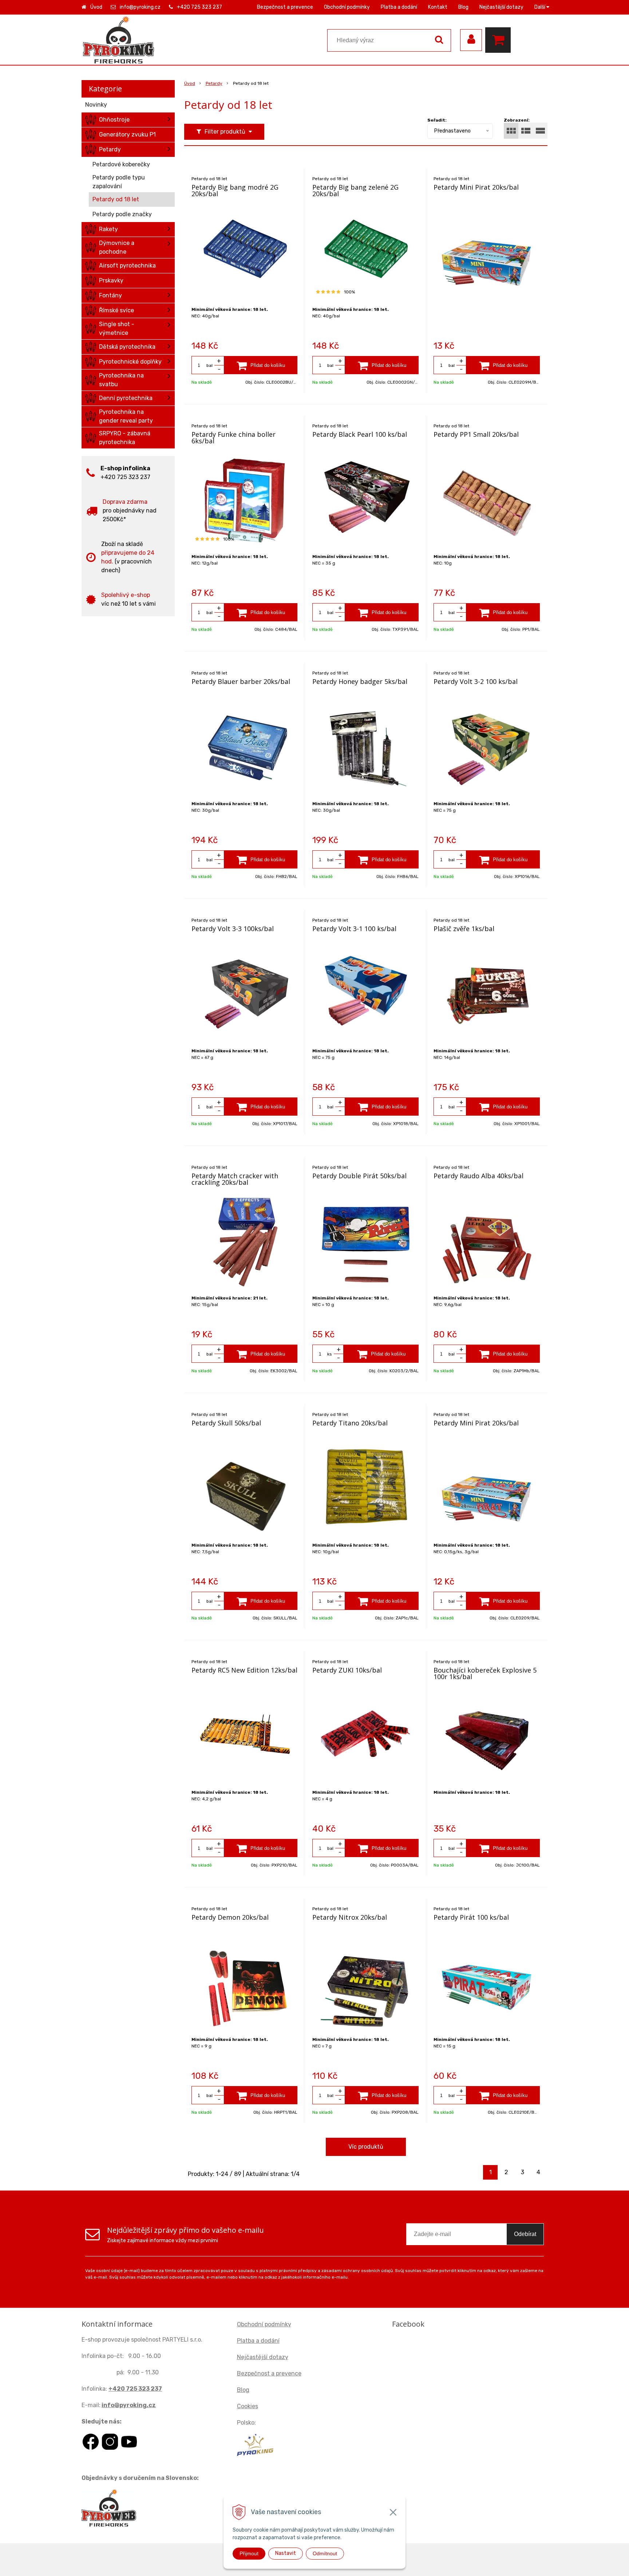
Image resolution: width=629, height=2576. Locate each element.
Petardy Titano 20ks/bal (350, 1423)
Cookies (248, 2406)
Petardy (214, 83)
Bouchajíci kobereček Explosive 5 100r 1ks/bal (485, 1673)
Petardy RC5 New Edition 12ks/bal (244, 1670)
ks (330, 1354)
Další (540, 7)
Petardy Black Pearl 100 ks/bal (360, 434)
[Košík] (500, 40)
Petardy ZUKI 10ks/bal (347, 1670)
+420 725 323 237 (199, 7)
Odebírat (525, 2234)
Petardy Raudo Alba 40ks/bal (478, 1176)
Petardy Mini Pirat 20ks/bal (476, 187)
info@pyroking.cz (140, 7)
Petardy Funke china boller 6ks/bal (234, 438)
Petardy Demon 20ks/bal (230, 1917)
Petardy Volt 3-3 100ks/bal (233, 929)
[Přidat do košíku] (261, 365)
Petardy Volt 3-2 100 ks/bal (476, 681)
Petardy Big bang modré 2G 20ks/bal (235, 190)
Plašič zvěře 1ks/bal (464, 929)
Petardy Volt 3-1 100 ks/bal (354, 929)
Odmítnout (325, 2553)
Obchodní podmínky (347, 7)
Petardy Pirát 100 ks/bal (471, 1917)
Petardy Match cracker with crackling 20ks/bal (235, 1179)
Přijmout (249, 2553)
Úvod (96, 7)
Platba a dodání (399, 7)
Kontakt (438, 7)
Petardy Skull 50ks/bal (226, 1423)
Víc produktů (366, 2147)
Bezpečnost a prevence (285, 7)
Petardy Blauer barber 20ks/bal (241, 681)
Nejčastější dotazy (501, 7)
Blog (463, 7)
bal (209, 365)
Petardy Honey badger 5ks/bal (360, 681)
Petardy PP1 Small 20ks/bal (476, 434)
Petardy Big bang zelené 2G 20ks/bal (355, 190)
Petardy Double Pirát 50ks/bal (359, 1176)
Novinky (96, 105)
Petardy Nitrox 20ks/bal (350, 1917)
